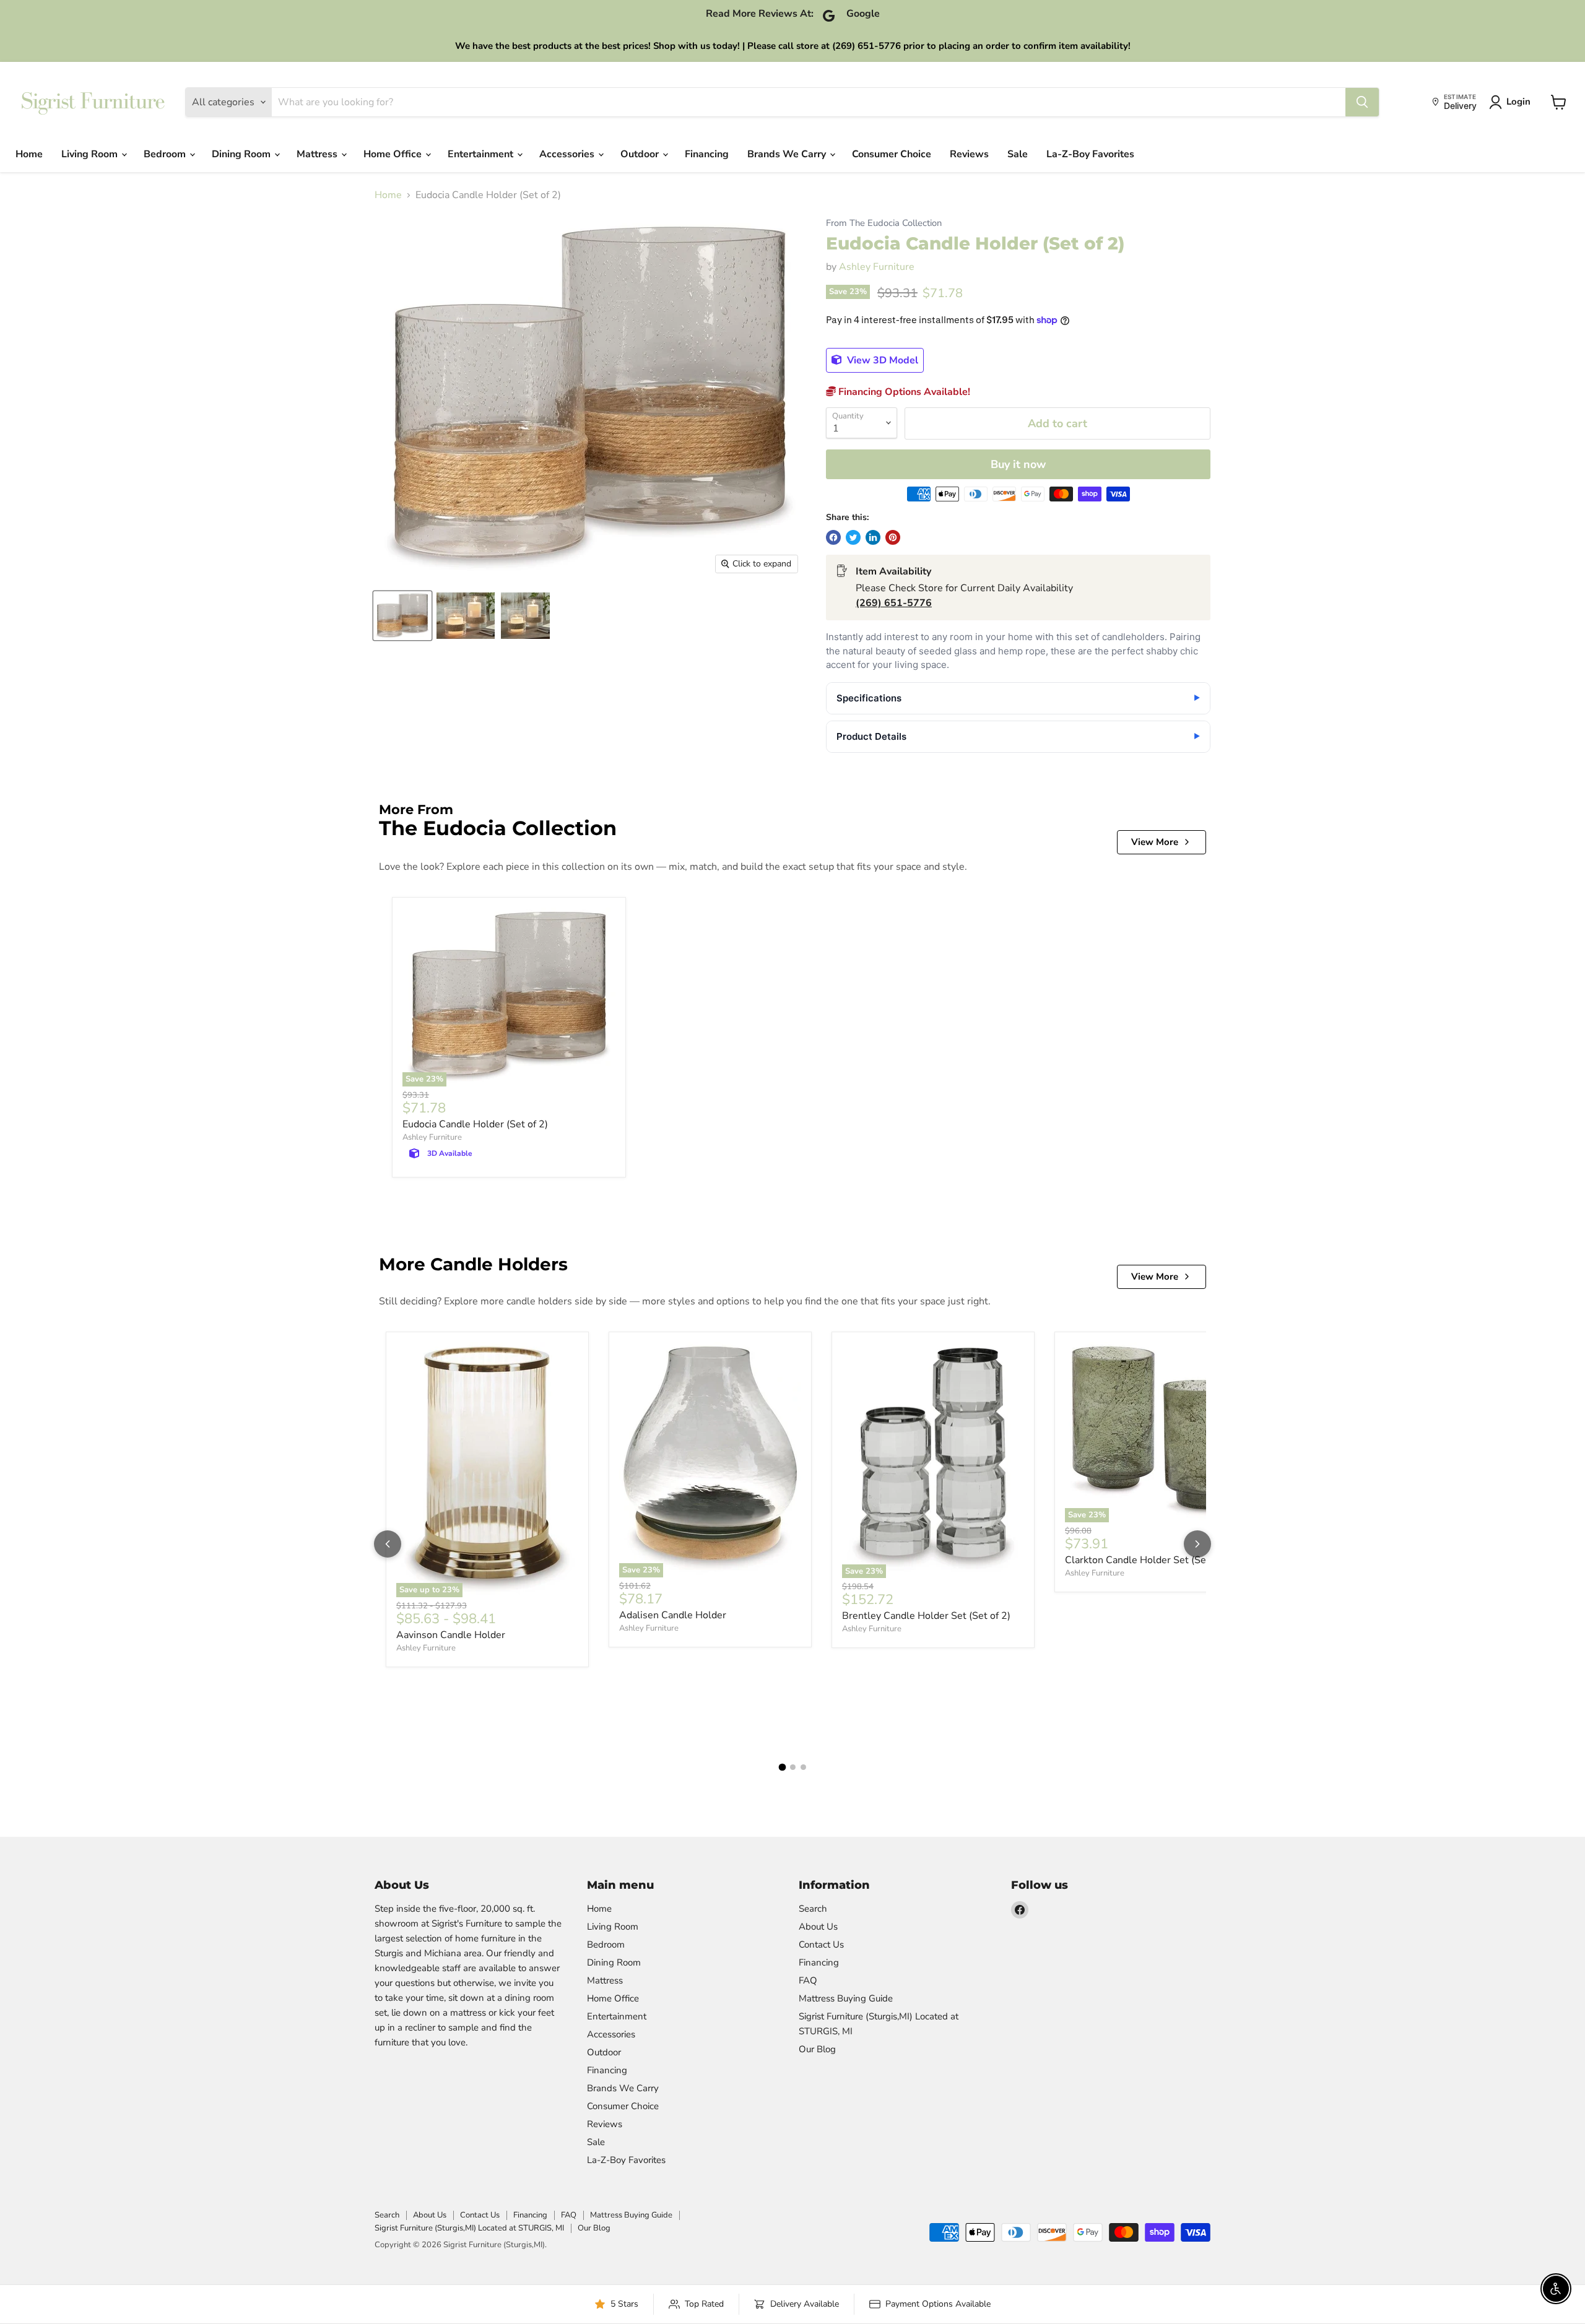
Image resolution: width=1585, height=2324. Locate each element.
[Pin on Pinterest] (893, 537)
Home (29, 154)
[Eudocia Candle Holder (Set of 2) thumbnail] (402, 616)
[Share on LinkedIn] (873, 537)
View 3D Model (881, 360)
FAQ (808, 1980)
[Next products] (1197, 1544)
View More (1155, 842)
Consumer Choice (892, 154)
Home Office (394, 154)
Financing (707, 154)
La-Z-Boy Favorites (1090, 154)
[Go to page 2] (793, 1767)
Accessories (568, 154)
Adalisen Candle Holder (673, 1615)
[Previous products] (388, 1544)
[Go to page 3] (803, 1767)
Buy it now (1018, 464)
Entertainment (482, 154)
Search (813, 1909)
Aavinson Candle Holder (451, 1635)
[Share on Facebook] (833, 537)
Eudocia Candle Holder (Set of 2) (475, 1124)
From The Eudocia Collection (884, 223)
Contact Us (821, 1945)
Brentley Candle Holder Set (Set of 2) (926, 1616)
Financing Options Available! (903, 392)
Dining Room (242, 154)
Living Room (91, 154)
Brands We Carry (788, 154)
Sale (1018, 154)
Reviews (969, 154)
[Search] (1362, 102)
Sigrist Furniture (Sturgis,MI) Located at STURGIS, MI (469, 2228)
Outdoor (641, 154)
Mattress (318, 154)
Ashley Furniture (877, 267)
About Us (818, 1927)
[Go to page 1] (782, 1767)
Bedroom (166, 154)
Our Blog (817, 2049)
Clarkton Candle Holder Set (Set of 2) (1149, 1560)
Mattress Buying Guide (846, 1998)
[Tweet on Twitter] (853, 537)
